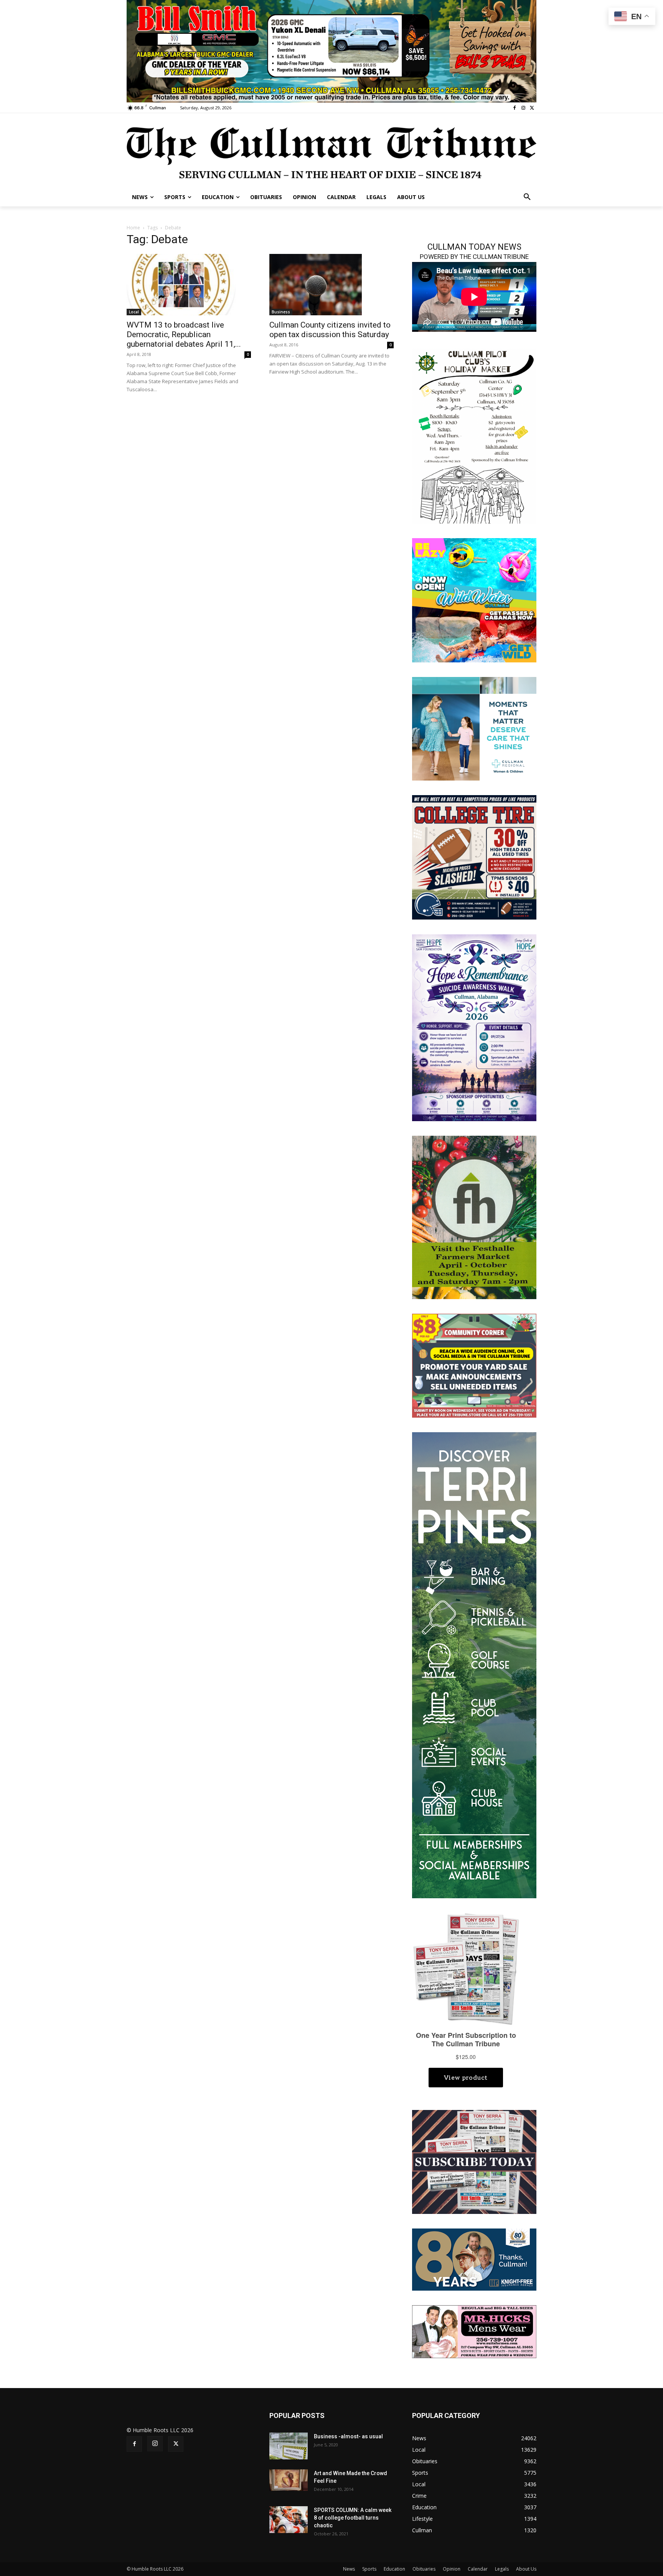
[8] (331, 50)
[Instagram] (523, 108)
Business (281, 312)
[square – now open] (474, 600)
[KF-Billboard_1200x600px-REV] (474, 2259)
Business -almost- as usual (348, 2436)
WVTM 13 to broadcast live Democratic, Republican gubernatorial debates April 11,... (184, 334)
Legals (502, 2569)
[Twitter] (532, 108)
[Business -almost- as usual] (289, 2446)
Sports (369, 2569)
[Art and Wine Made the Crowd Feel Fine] (289, 2480)
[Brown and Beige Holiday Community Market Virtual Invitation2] (474, 435)
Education (394, 2569)
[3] (474, 728)
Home (133, 228)
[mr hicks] (474, 2331)
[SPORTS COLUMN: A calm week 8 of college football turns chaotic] (289, 2520)
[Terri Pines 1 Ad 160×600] (474, 1664)
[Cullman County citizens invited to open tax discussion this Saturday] (331, 285)
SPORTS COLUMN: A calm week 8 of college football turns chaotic (353, 2518)
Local (134, 312)
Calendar (478, 2569)
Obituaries (424, 2569)
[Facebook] (515, 108)
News (349, 2569)
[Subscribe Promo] (474, 2161)
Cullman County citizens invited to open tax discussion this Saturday (330, 330)
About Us (526, 2569)
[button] (527, 197)
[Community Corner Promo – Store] (474, 1365)
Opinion (452, 2569)
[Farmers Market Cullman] (474, 1216)
